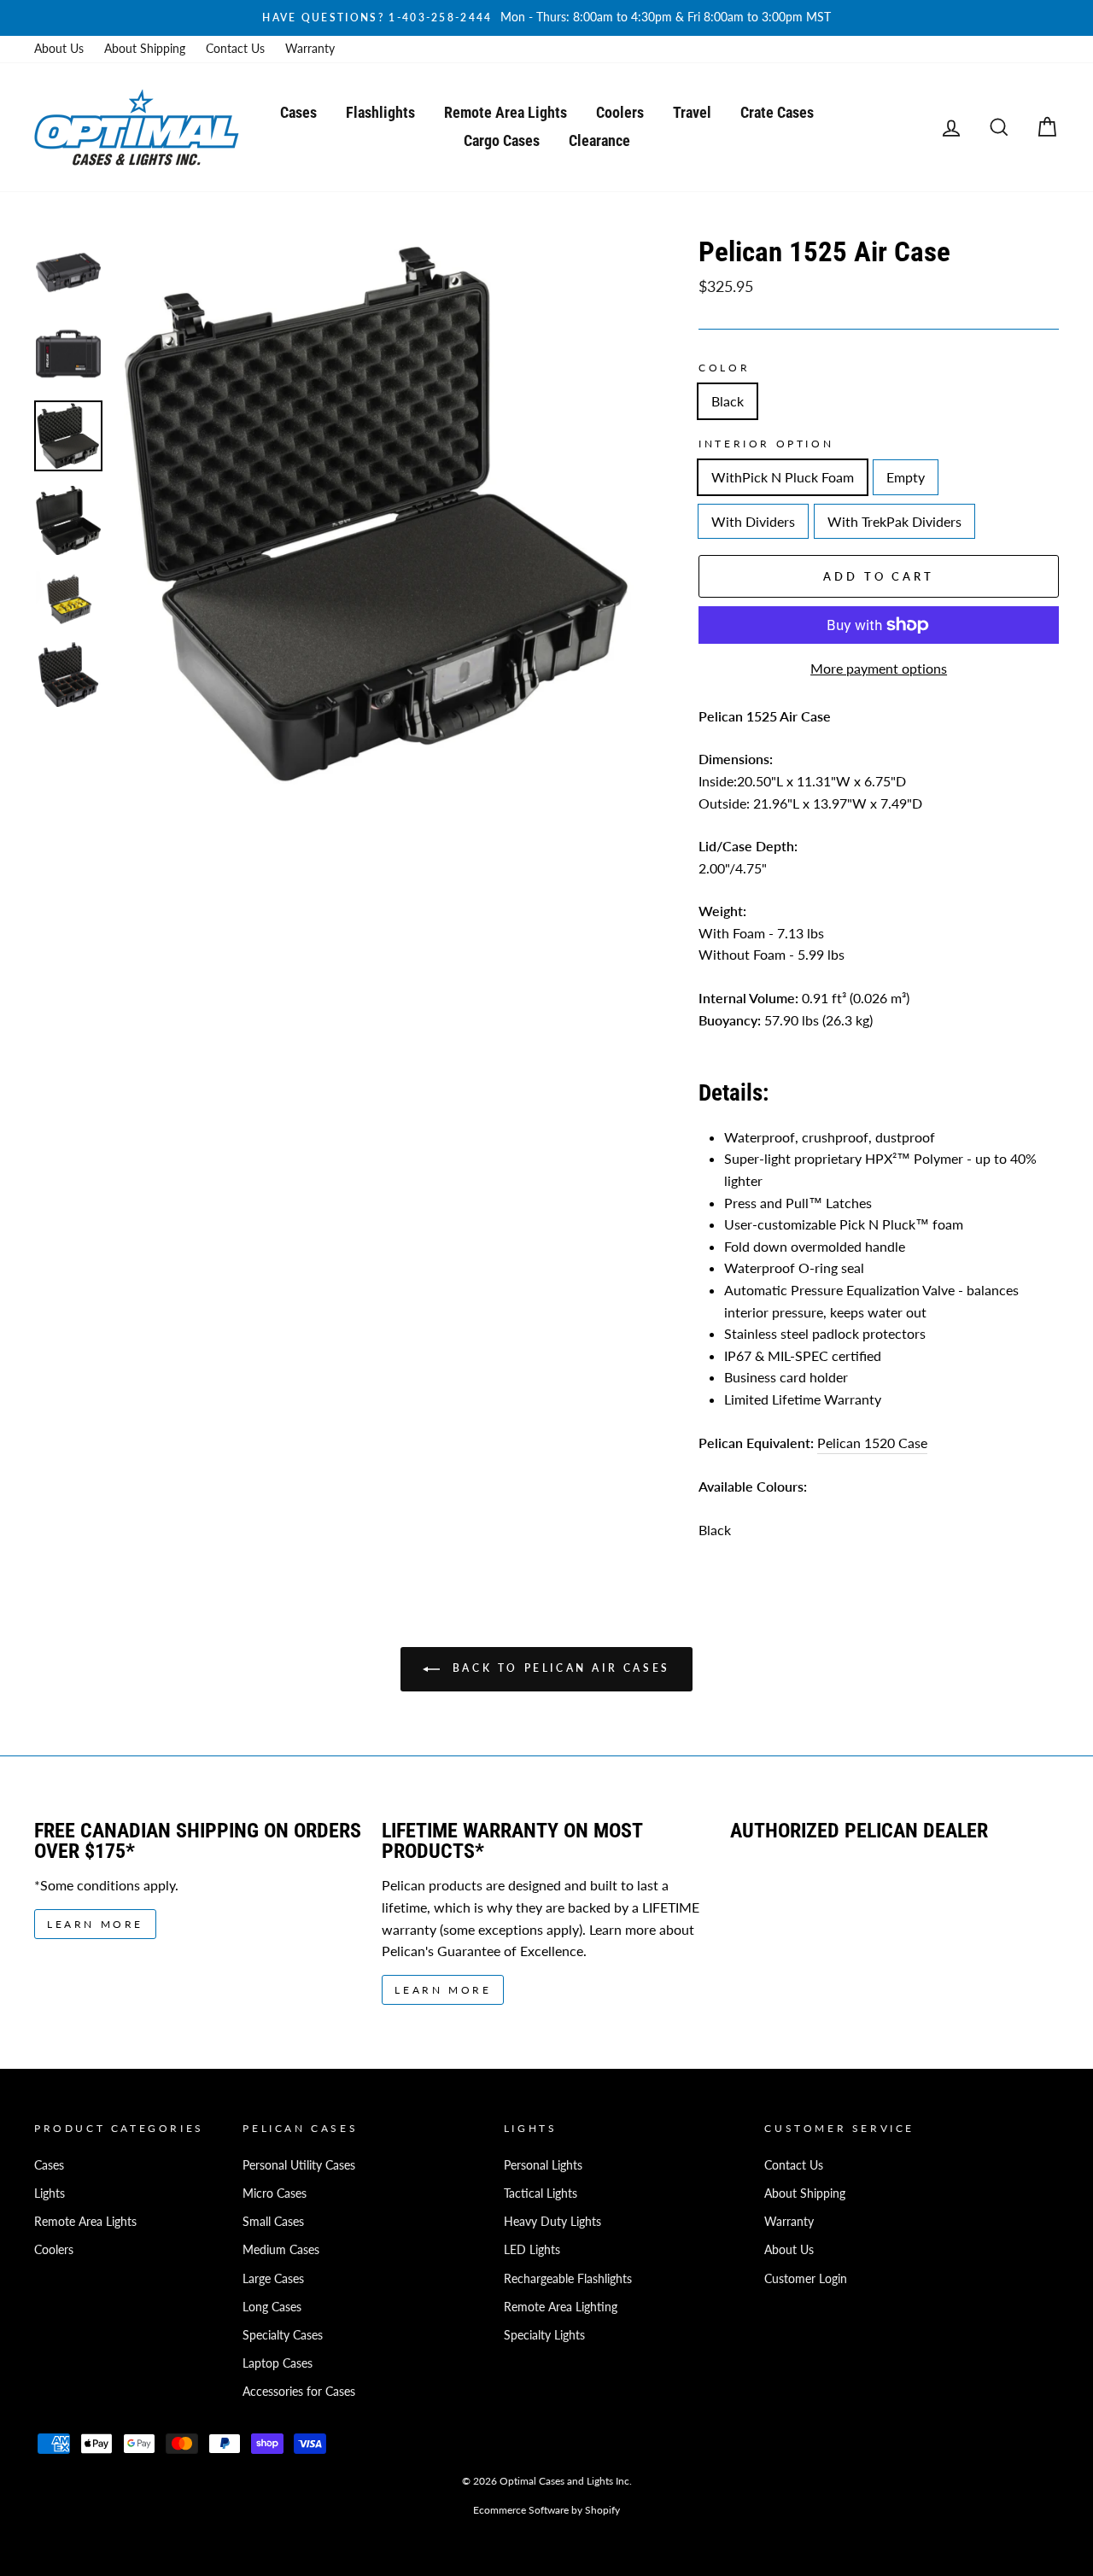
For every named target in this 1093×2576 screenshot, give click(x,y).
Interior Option (766, 444)
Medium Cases (281, 2250)
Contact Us (235, 49)
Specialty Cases (283, 2335)
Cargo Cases (502, 140)
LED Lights (532, 2250)
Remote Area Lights (506, 112)
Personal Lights (543, 2165)
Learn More (95, 1924)
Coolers (620, 112)
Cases (298, 112)
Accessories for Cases (299, 2392)
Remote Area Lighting (561, 2307)
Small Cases (273, 2222)
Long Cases (272, 2307)
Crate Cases (777, 112)
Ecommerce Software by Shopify (546, 2510)
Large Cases (273, 2279)
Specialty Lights (544, 2335)
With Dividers (753, 521)
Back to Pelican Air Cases (558, 1668)
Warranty (310, 49)
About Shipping (145, 49)
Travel (692, 112)
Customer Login (806, 2279)
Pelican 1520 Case (872, 1443)
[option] (546, 18)
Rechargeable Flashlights (568, 2279)
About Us (59, 49)
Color (724, 368)
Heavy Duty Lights (552, 2222)
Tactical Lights (541, 2193)
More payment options (879, 668)
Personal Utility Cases (299, 2165)
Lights (50, 2193)
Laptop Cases (278, 2363)
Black (728, 401)
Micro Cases (275, 2193)
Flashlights (380, 112)
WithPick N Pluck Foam (783, 477)
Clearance (599, 140)
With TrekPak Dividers (894, 521)
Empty (906, 477)
